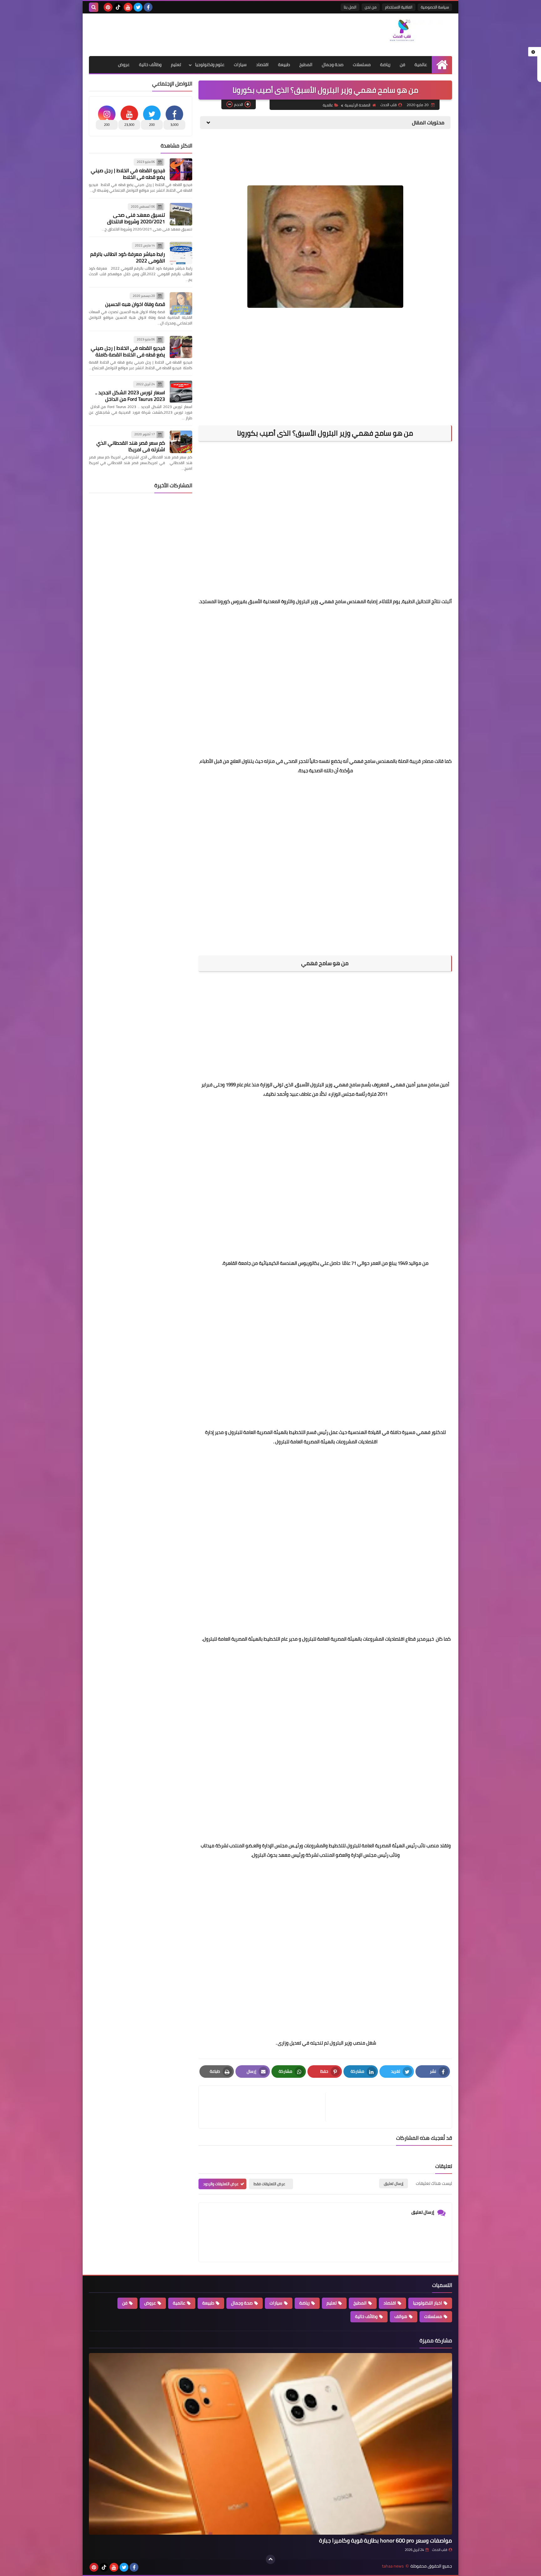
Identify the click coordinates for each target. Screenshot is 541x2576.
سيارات (240, 65)
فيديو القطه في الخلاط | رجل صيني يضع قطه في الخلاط (128, 174)
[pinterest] (108, 7)
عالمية (421, 65)
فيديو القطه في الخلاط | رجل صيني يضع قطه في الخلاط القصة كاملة (128, 351)
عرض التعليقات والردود (221, 2184)
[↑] (270, 2559)
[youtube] (128, 7)
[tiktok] (118, 7)
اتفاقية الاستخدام (399, 7)
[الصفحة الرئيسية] (442, 65)
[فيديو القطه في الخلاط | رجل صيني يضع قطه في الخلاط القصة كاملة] (181, 347)
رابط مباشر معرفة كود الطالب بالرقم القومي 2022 (128, 257)
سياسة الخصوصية (435, 7)
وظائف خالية (150, 65)
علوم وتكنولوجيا (210, 65)
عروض (124, 65)
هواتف (401, 2316)
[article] (265, 2107)
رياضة (385, 65)
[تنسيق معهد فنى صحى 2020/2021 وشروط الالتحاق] (181, 214)
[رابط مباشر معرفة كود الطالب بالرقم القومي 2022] (181, 253)
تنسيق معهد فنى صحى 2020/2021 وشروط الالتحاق (136, 218)
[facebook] (148, 7)
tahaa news (393, 2566)
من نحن (371, 7)
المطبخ (306, 65)
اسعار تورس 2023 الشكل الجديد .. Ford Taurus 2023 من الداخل (130, 396)
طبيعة (284, 65)
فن (402, 65)
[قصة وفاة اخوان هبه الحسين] (181, 303)
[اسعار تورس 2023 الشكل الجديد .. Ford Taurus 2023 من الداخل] (181, 392)
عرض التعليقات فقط (269, 2184)
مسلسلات (362, 65)
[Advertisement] (203, 34)
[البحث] (94, 7)
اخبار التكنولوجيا (428, 2303)
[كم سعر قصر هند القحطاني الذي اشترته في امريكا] (181, 442)
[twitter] (138, 7)
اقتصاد (262, 65)
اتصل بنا (350, 7)
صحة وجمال (333, 65)
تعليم (176, 65)
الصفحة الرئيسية (358, 105)
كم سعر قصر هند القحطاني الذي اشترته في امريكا (131, 446)
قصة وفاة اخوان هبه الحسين (135, 304)
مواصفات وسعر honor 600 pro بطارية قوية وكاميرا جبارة (386, 2540)
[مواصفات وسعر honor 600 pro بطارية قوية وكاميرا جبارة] (270, 2444)
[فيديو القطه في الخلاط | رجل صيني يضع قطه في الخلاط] (181, 169)
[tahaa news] (407, 32)
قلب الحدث (440, 2550)
